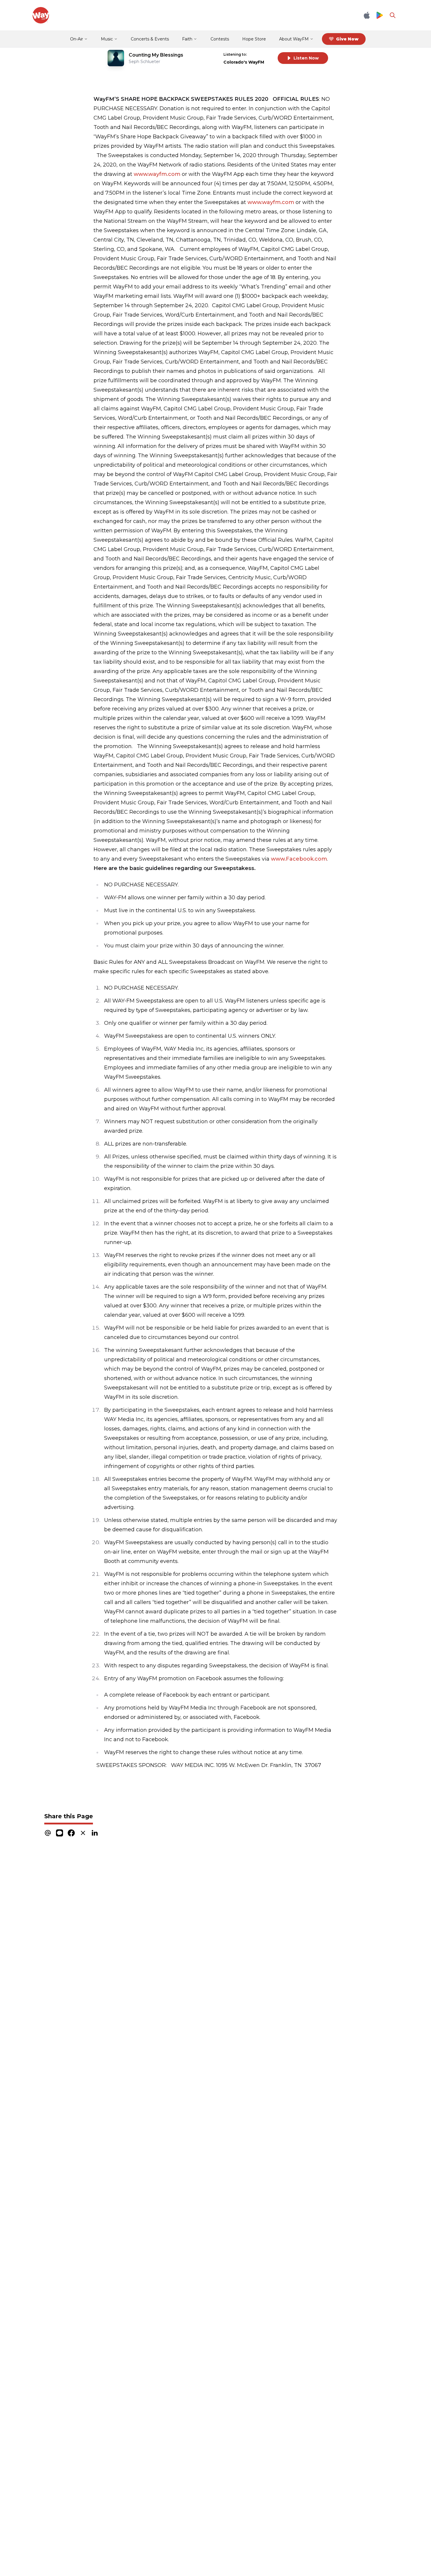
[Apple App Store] (367, 15)
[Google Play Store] (380, 15)
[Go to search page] (393, 15)
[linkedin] (95, 1833)
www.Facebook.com (299, 859)
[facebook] (71, 1833)
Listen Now (306, 58)
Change (261, 54)
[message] (60, 1833)
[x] (83, 1833)
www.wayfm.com (157, 174)
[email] (48, 1833)
